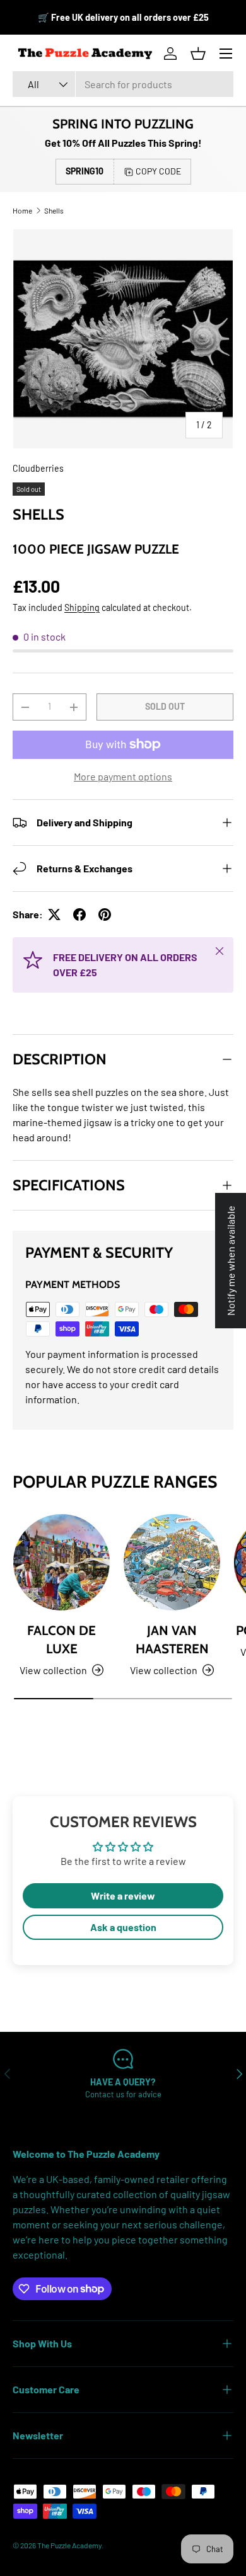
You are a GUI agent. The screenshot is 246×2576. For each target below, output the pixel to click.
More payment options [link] (123, 776)
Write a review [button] (123, 1895)
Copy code (158, 171)
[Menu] (226, 54)
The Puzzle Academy (69, 2545)
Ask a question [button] (123, 1927)
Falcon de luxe (61, 1639)
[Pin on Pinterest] (105, 915)
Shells (54, 210)
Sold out (165, 706)
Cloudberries (38, 468)
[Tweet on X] (54, 915)
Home (22, 210)
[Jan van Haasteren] (172, 1562)
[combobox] (123, 84)
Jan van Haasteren (172, 1639)
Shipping (82, 607)
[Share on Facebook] (79, 915)
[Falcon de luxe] (61, 1562)
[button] (198, 54)
